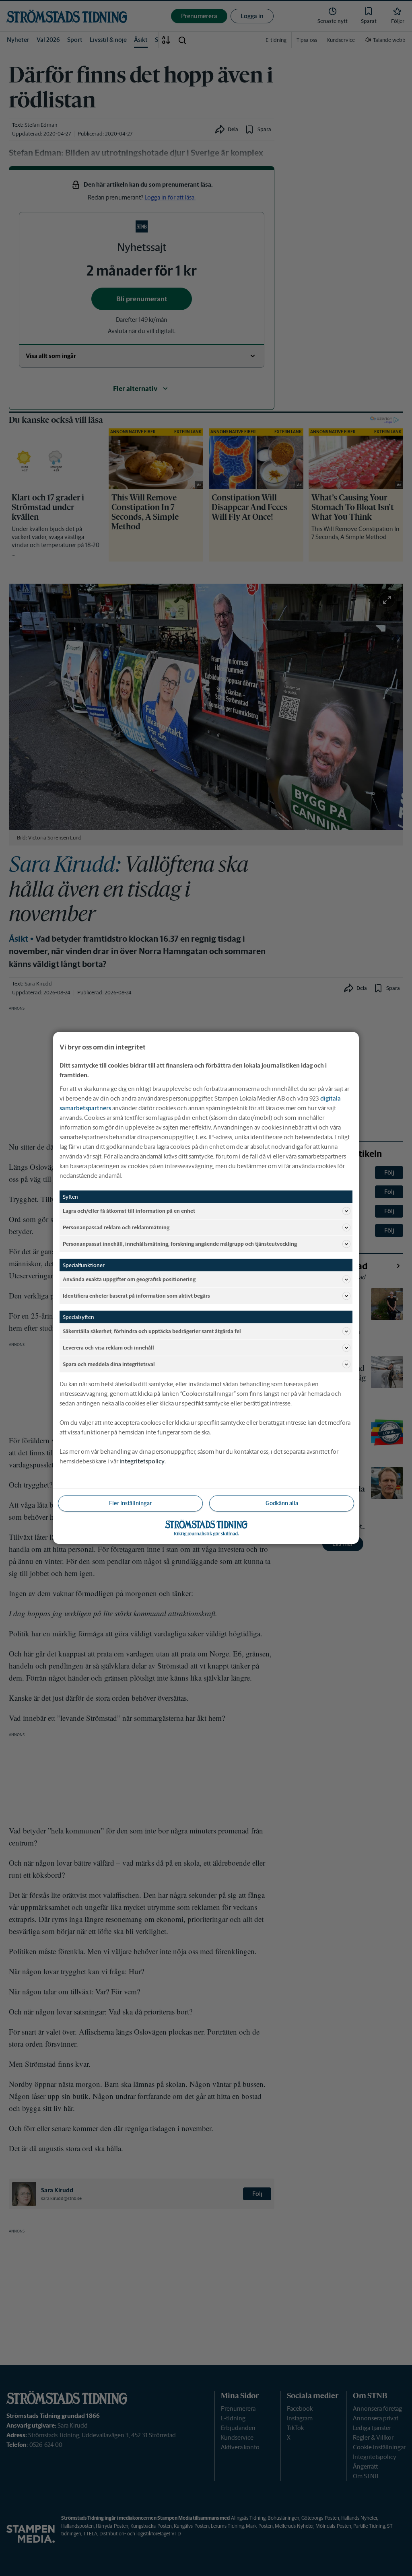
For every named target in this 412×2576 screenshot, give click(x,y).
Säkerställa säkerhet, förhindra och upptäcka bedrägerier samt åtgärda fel (152, 1331)
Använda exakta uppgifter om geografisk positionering (129, 1279)
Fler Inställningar (130, 1503)
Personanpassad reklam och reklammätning (116, 1227)
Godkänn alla (282, 1503)
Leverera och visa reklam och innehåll (108, 1347)
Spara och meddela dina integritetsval (109, 1364)
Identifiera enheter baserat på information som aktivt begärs (136, 1295)
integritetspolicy (142, 1461)
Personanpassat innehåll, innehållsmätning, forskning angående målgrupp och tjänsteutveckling (180, 1244)
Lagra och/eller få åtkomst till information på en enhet (129, 1211)
